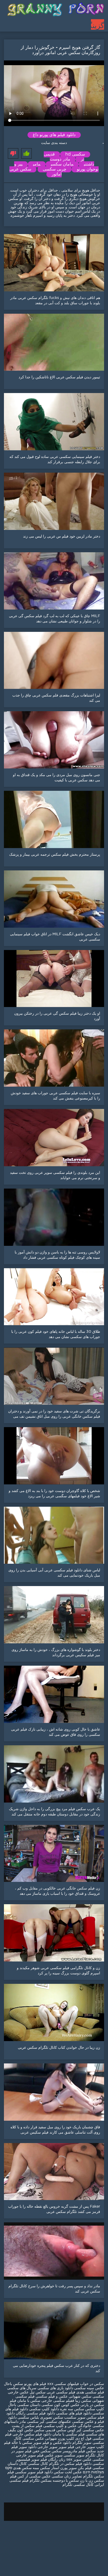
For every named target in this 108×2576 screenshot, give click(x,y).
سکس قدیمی (56, 2430)
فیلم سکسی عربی (60, 2392)
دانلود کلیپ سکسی (44, 2409)
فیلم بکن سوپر (80, 2468)
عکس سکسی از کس (34, 2476)
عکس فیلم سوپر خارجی (35, 2455)
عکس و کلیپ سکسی (60, 2426)
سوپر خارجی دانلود (43, 2447)
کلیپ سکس (95, 2409)
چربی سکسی (55, 169)
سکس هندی (22, 2468)
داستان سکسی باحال (24, 2405)
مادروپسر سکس (64, 2451)
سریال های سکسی (22, 2388)
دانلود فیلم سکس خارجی (32, 2434)
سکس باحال (13, 2384)
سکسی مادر (28, 2422)
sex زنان (66, 2460)
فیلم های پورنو (35, 2384)
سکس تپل (37, 2392)
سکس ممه (41, 2468)
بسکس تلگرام (41, 2481)
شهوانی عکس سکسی (39, 2439)
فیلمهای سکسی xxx (63, 2384)
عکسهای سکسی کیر (55, 2422)
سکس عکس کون (31, 2430)
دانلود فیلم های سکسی (74, 2413)
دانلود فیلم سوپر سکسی (33, 2472)
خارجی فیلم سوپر (72, 2447)
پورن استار (59, 2468)
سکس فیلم (87, 2451)
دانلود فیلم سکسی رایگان (35, 2413)
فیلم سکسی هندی (90, 2392)
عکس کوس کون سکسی (60, 2405)
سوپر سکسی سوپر (69, 2455)
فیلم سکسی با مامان (68, 2434)
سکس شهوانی (80, 2397)
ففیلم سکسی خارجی (58, 2401)
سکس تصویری (52, 2418)
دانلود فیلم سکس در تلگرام (70, 2464)
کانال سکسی (37, 2464)
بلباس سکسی (28, 2418)
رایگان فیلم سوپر (44, 2460)
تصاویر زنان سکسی (66, 2476)
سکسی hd (75, 154)
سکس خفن (42, 2451)
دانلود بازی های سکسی (55, 2388)
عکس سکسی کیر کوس (86, 2430)
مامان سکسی (62, 164)
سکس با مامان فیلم (25, 2401)
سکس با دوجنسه (66, 2481)
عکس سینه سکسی (89, 2388)
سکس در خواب (92, 2384)
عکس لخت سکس (67, 2472)
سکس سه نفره (72, 2409)
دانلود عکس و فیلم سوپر (52, 2443)
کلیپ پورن (66, 2439)
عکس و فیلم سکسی (52, 2397)
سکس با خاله (21, 2443)
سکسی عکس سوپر (89, 2460)
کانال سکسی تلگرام (78, 2485)
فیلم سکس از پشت (27, 2426)
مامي (37, 164)
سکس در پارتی (92, 2405)
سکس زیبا (83, 2401)
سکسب (70, 2418)
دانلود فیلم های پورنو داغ (54, 135)
